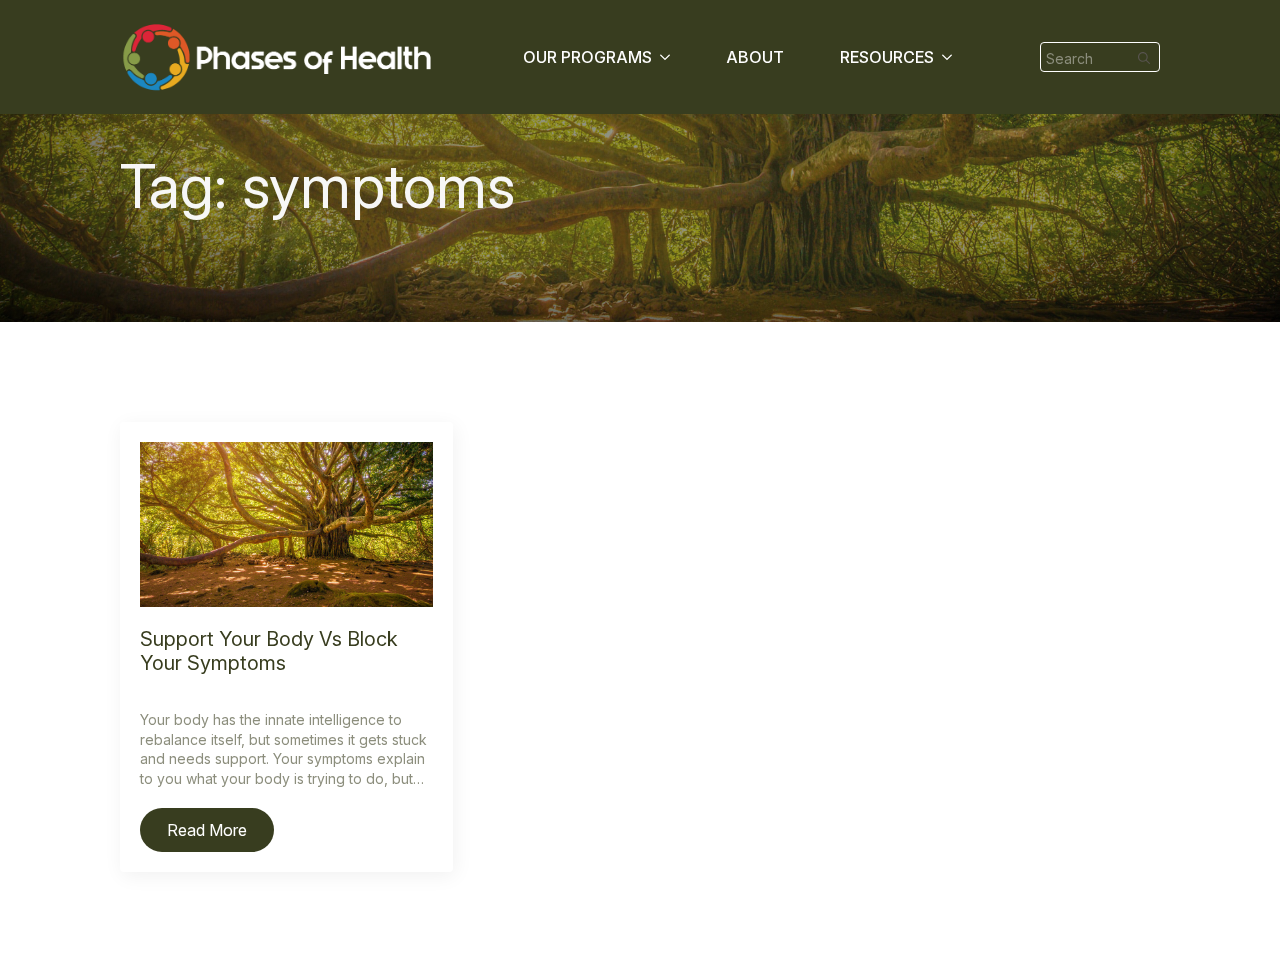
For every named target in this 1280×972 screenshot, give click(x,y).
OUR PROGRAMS (587, 57)
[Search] (1144, 58)
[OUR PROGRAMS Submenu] (669, 57)
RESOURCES (887, 57)
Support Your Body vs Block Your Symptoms (269, 651)
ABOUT (755, 57)
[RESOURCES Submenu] (951, 57)
